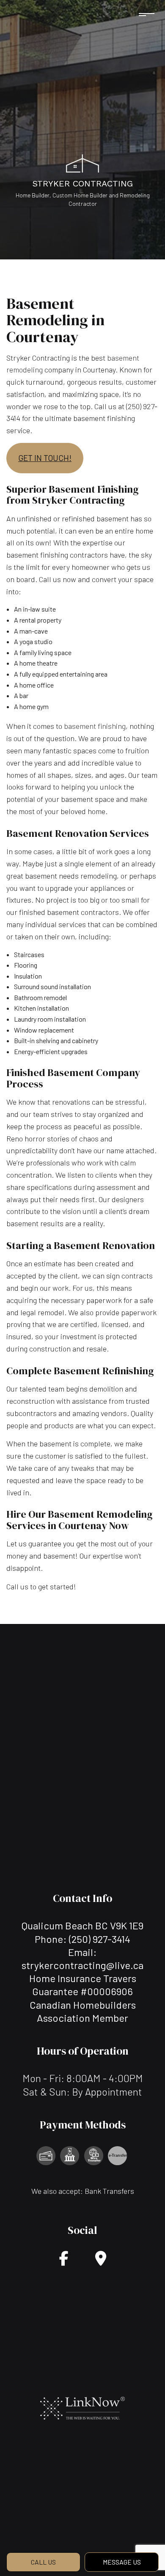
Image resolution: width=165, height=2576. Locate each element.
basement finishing (95, 726)
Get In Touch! (45, 458)
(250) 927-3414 (100, 1939)
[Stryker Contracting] (82, 163)
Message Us (122, 2562)
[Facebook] (64, 2261)
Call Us (43, 2562)
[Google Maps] (101, 2261)
